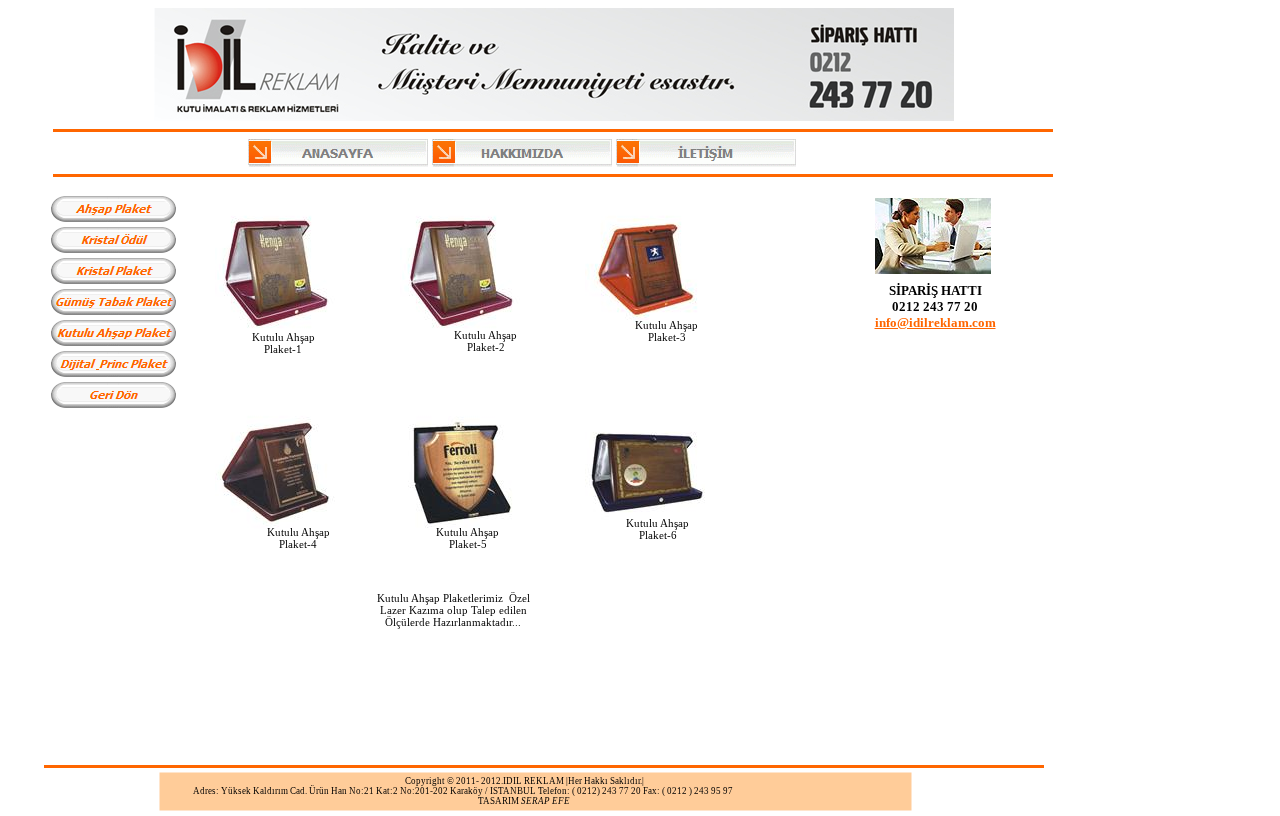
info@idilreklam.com (935, 322)
